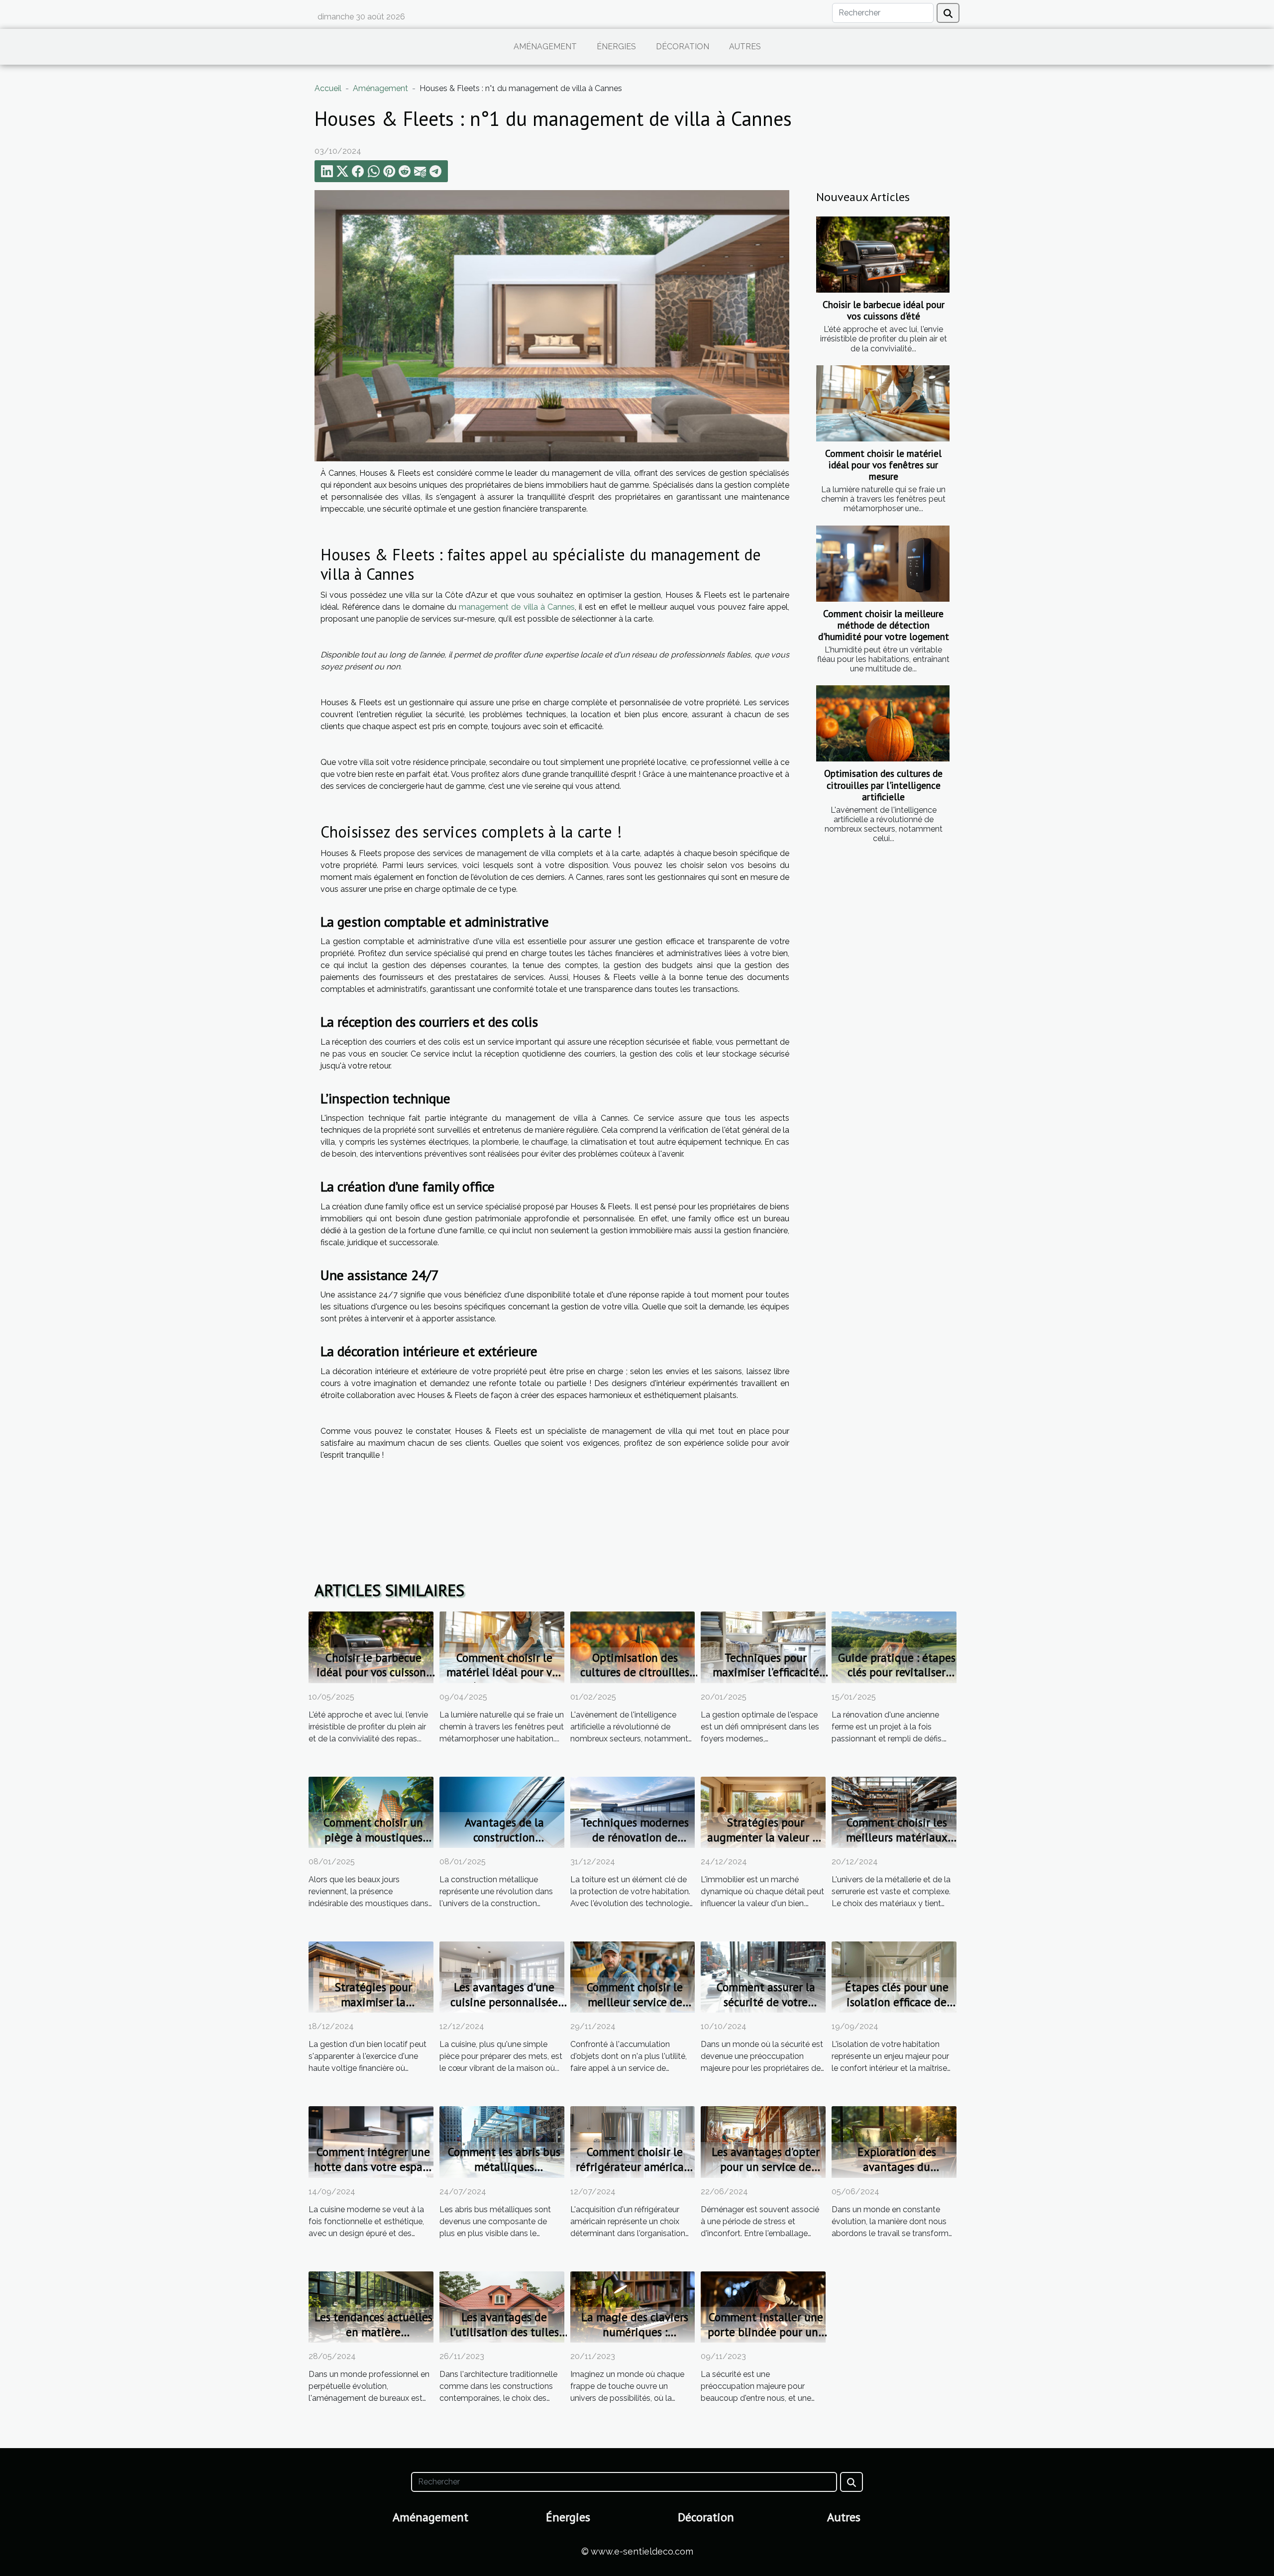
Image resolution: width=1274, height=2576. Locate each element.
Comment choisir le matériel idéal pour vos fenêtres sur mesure (883, 465)
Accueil (328, 88)
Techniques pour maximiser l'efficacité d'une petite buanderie (766, 1672)
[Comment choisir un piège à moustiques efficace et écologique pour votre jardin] (371, 1812)
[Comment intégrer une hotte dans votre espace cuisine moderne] (371, 2141)
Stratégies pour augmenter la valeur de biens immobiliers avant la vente (766, 1845)
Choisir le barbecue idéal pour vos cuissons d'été (884, 310)
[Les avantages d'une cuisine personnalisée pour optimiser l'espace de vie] (502, 1977)
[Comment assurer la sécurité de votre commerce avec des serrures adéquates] (763, 1977)
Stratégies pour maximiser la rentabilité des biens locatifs (373, 2009)
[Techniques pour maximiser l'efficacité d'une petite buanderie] (763, 1647)
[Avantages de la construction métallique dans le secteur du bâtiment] (502, 1812)
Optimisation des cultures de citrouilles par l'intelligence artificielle (883, 785)
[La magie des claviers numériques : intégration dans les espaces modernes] (633, 2306)
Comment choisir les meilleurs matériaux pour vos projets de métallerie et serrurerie (897, 1845)
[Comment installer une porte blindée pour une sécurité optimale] (763, 2306)
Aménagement (545, 47)
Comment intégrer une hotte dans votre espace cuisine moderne (373, 2167)
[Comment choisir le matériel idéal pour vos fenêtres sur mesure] (883, 403)
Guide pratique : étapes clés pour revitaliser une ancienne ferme (897, 1672)
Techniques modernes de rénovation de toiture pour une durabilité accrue (635, 1845)
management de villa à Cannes (517, 607)
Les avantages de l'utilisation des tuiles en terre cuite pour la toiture (504, 2339)
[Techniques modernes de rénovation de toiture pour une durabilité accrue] (633, 1812)
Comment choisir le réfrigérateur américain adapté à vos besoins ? (635, 2167)
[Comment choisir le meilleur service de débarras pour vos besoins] (633, 1977)
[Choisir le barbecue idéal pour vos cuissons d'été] (883, 255)
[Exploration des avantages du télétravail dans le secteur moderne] (894, 2141)
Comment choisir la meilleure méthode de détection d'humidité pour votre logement (884, 625)
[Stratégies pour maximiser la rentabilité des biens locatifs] (371, 1977)
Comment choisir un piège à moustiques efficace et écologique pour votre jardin (373, 1845)
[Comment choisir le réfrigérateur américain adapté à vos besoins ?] (633, 2141)
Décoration (683, 47)
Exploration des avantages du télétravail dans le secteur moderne (897, 2174)
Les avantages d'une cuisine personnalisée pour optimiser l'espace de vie (504, 2009)
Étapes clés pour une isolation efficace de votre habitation (897, 2002)
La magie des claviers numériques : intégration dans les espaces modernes (635, 2339)
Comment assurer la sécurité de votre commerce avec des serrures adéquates (766, 2009)
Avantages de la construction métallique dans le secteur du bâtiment (504, 1845)
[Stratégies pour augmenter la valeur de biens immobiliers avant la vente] (763, 1812)
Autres (745, 47)
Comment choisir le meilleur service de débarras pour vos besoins (635, 2009)
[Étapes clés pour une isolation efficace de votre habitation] (894, 1977)
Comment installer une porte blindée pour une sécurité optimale (766, 2332)
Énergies (616, 47)
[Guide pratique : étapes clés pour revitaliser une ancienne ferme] (894, 1647)
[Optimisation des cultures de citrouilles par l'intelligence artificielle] (883, 723)
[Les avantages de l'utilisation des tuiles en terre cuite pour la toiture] (502, 2306)
